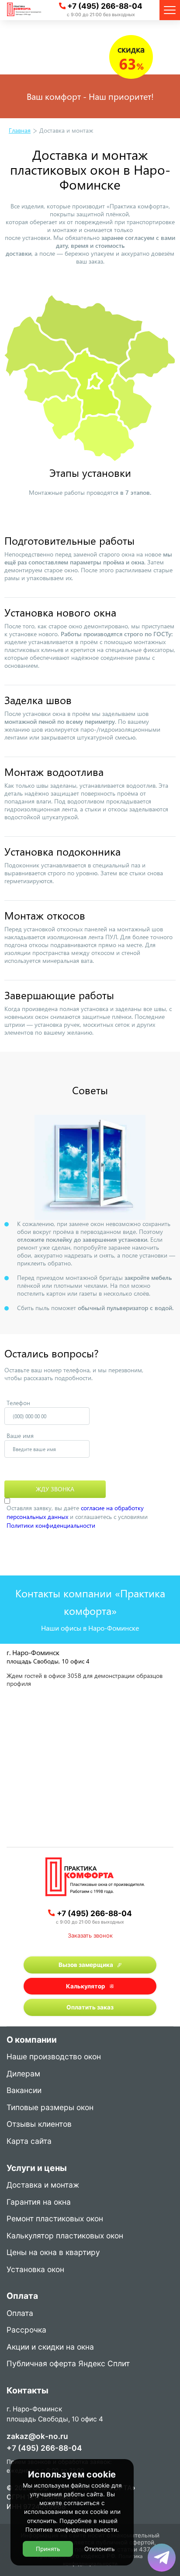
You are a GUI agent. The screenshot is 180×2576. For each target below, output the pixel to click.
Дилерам (23, 2074)
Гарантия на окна (39, 2202)
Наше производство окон (54, 2057)
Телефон (18, 1403)
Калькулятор (86, 1986)
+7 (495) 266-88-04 (105, 6)
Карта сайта (29, 2142)
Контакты (28, 2391)
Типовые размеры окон (50, 2108)
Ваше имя (20, 1436)
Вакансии (24, 2091)
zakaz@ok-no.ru (37, 2436)
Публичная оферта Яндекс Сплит (68, 2364)
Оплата (20, 2314)
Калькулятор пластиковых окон (65, 2236)
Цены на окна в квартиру (53, 2253)
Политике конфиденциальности (71, 2530)
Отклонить (99, 2549)
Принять (48, 2549)
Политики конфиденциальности (51, 1525)
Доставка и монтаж (43, 2185)
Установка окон (35, 2270)
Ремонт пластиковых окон (55, 2219)
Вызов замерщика (86, 1965)
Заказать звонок (90, 1935)
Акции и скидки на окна (50, 2347)
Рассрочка (26, 2330)
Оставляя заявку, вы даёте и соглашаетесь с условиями (77, 1517)
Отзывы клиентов (39, 2125)
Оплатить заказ (90, 2007)
